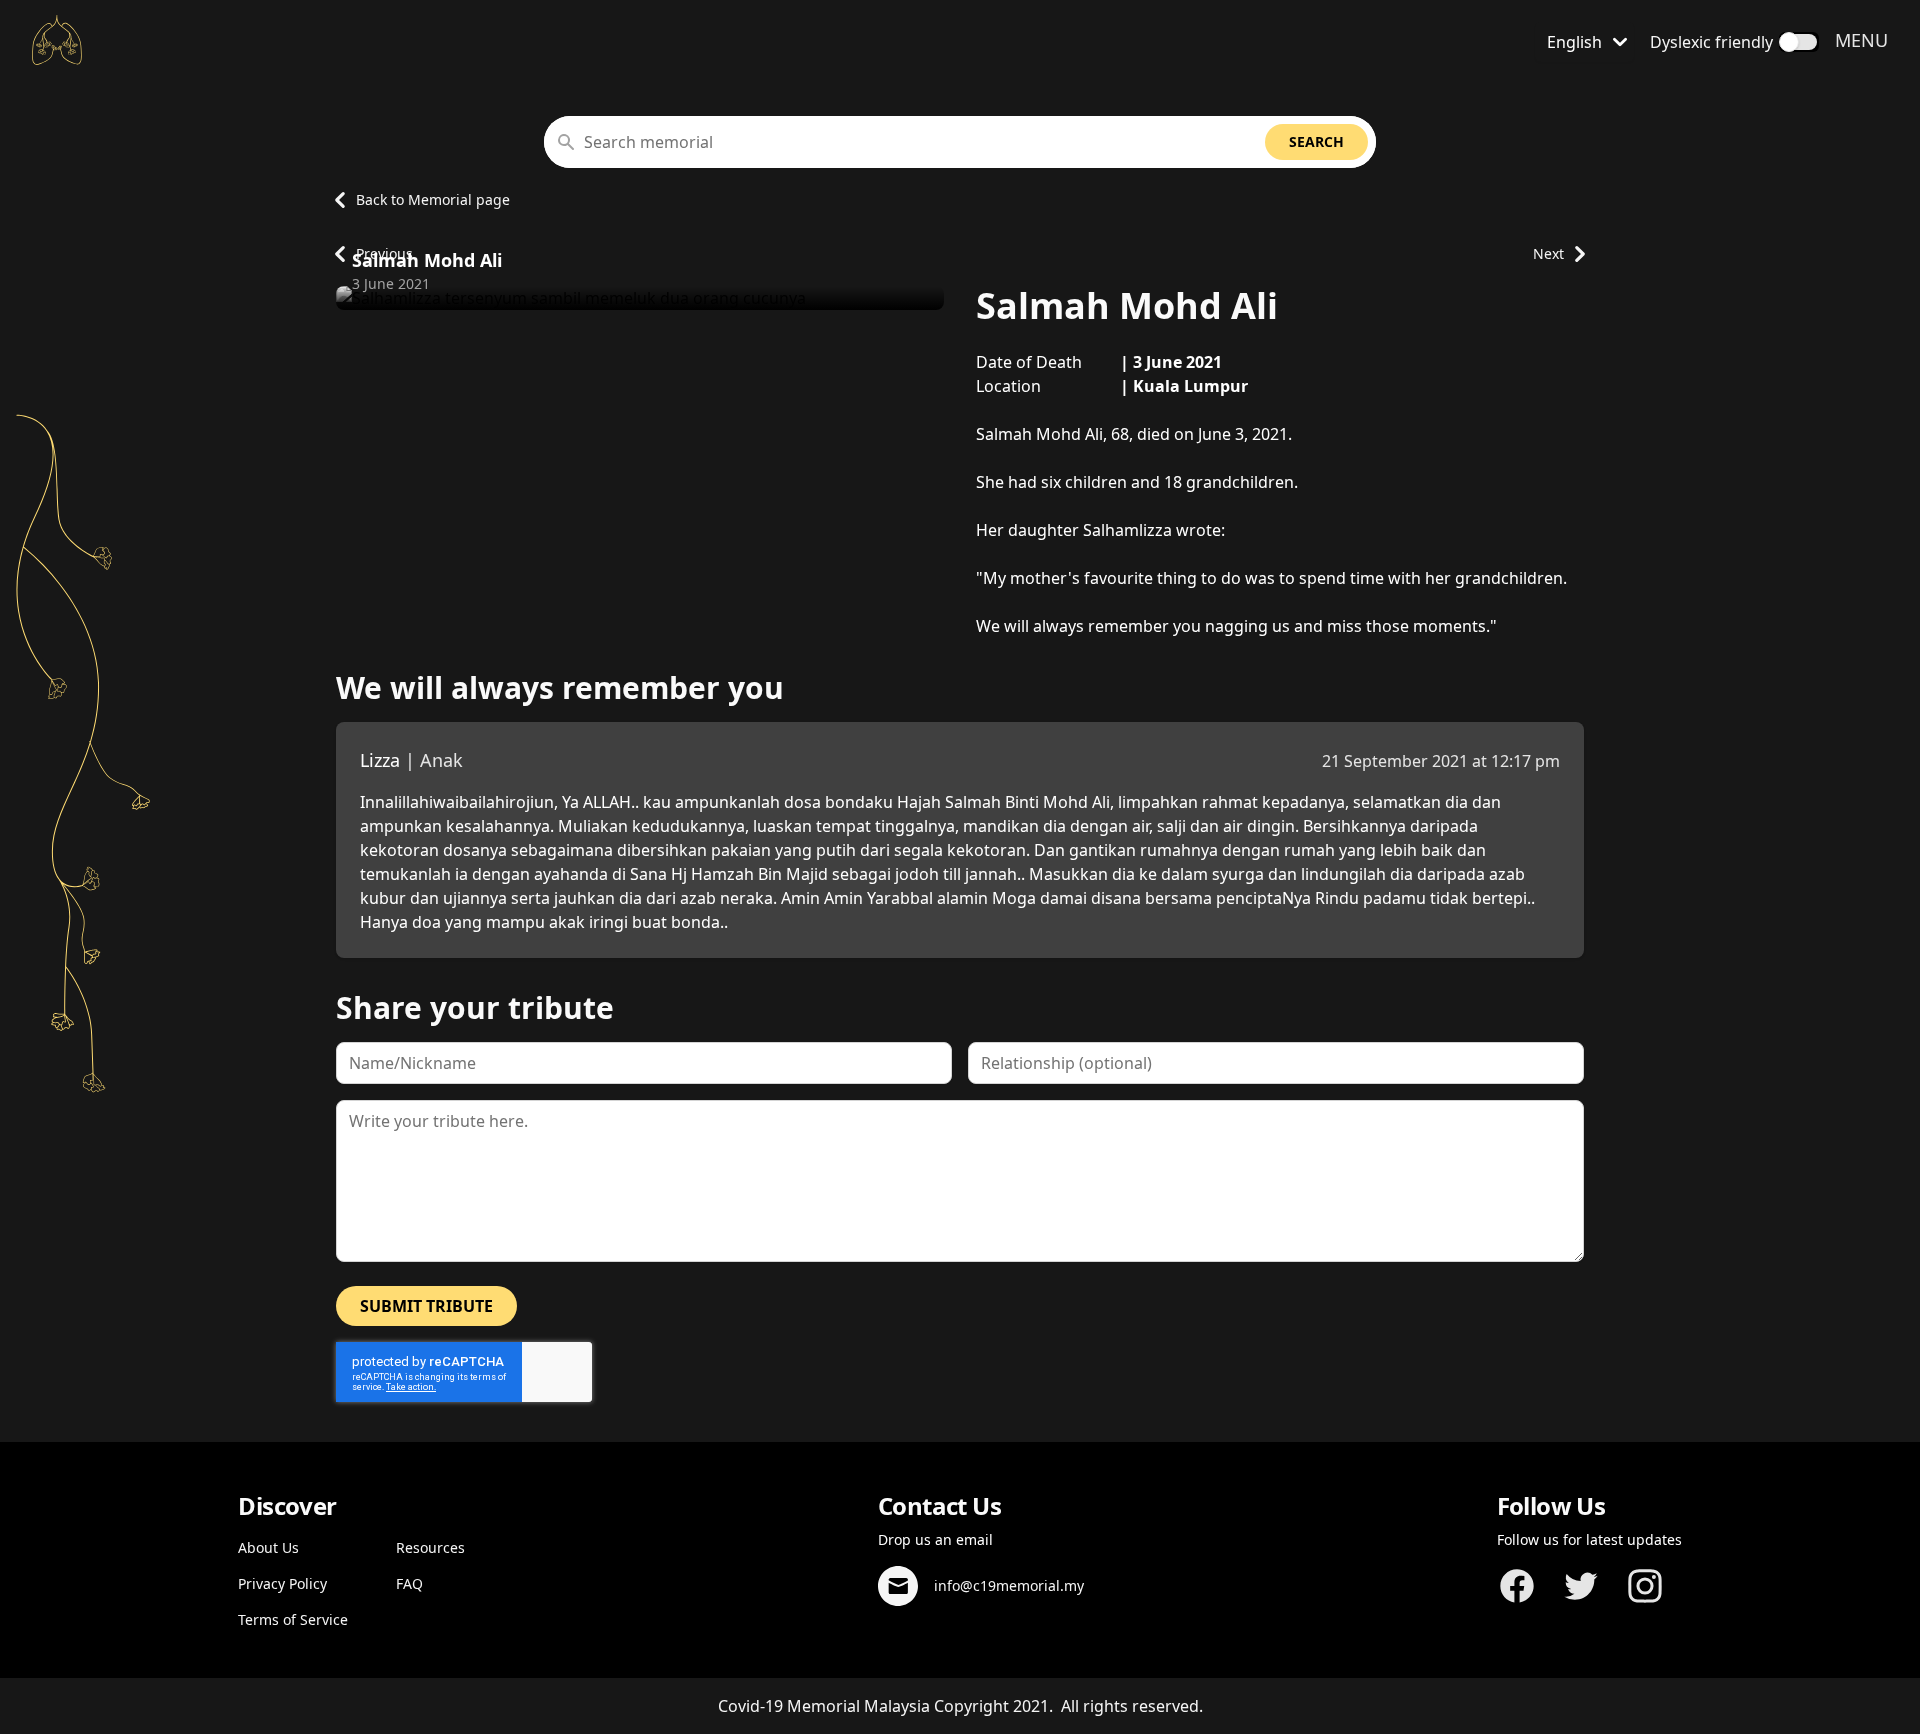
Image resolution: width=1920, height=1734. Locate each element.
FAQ (409, 1583)
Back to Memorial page (433, 199)
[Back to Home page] (57, 40)
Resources (430, 1547)
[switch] (1799, 42)
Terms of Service (293, 1619)
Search (1316, 141)
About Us (268, 1547)
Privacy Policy (282, 1583)
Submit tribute (426, 1306)
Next (1548, 253)
